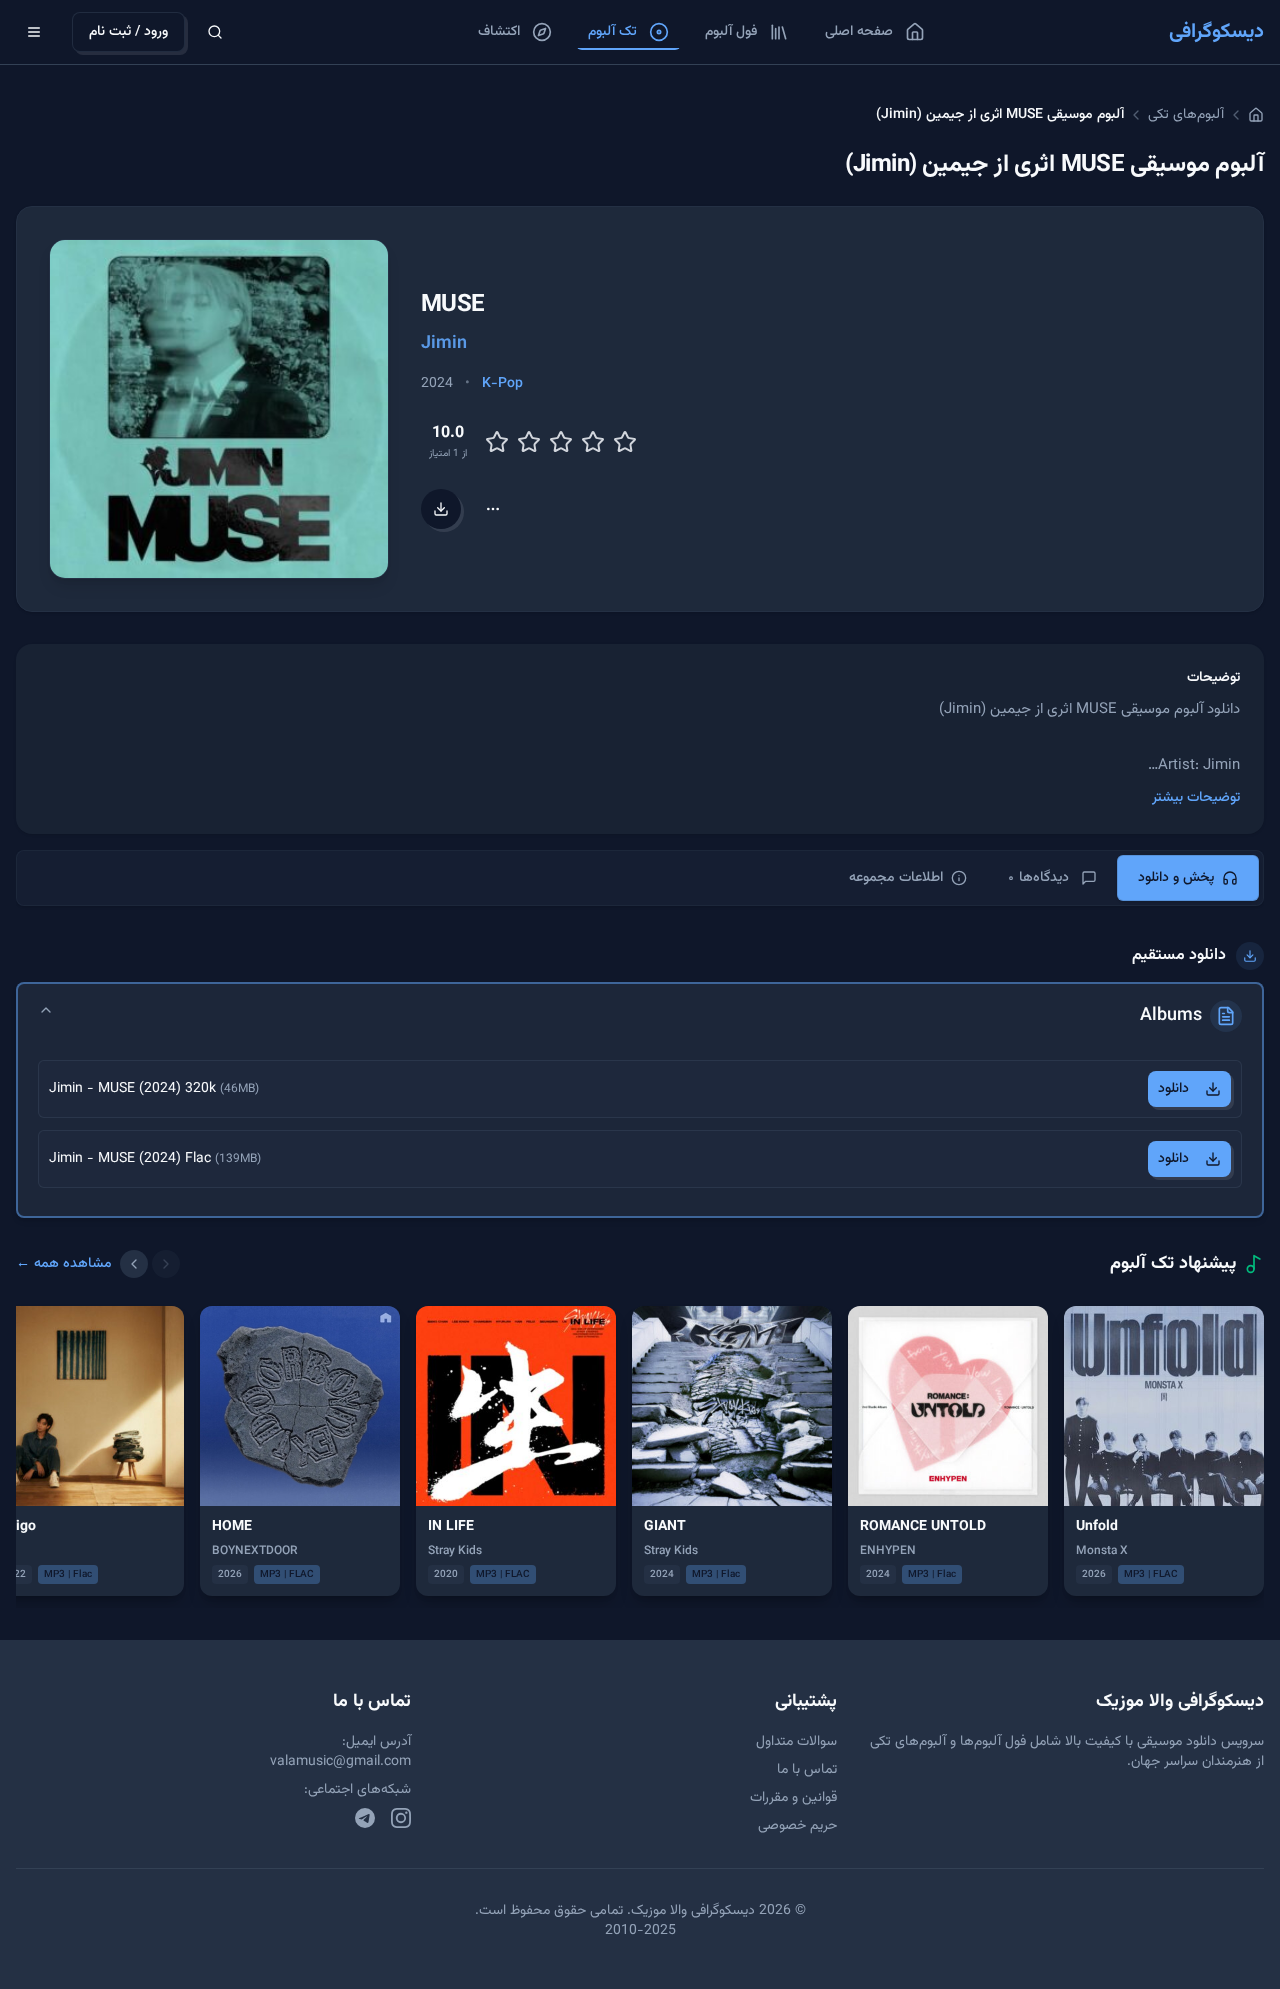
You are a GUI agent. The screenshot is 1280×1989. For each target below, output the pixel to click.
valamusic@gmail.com (340, 1762)
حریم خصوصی (797, 1826)
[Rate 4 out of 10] (529, 442)
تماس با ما (807, 1770)
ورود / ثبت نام (128, 32)
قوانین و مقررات (793, 1798)
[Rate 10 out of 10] (625, 442)
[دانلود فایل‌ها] (441, 509)
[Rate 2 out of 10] (497, 442)
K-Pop (502, 384)
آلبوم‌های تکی (1186, 115)
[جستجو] (215, 32)
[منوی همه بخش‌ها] (34, 32)
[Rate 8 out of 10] (593, 442)
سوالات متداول (796, 1742)
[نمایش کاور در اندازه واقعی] (219, 409)
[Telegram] (365, 1818)
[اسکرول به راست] (166, 1264)
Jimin (444, 344)
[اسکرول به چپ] (134, 1264)
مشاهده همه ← (64, 1264)
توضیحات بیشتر (1196, 798)
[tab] (1188, 878)
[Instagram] (401, 1818)
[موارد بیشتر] (493, 509)
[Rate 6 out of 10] (561, 442)
